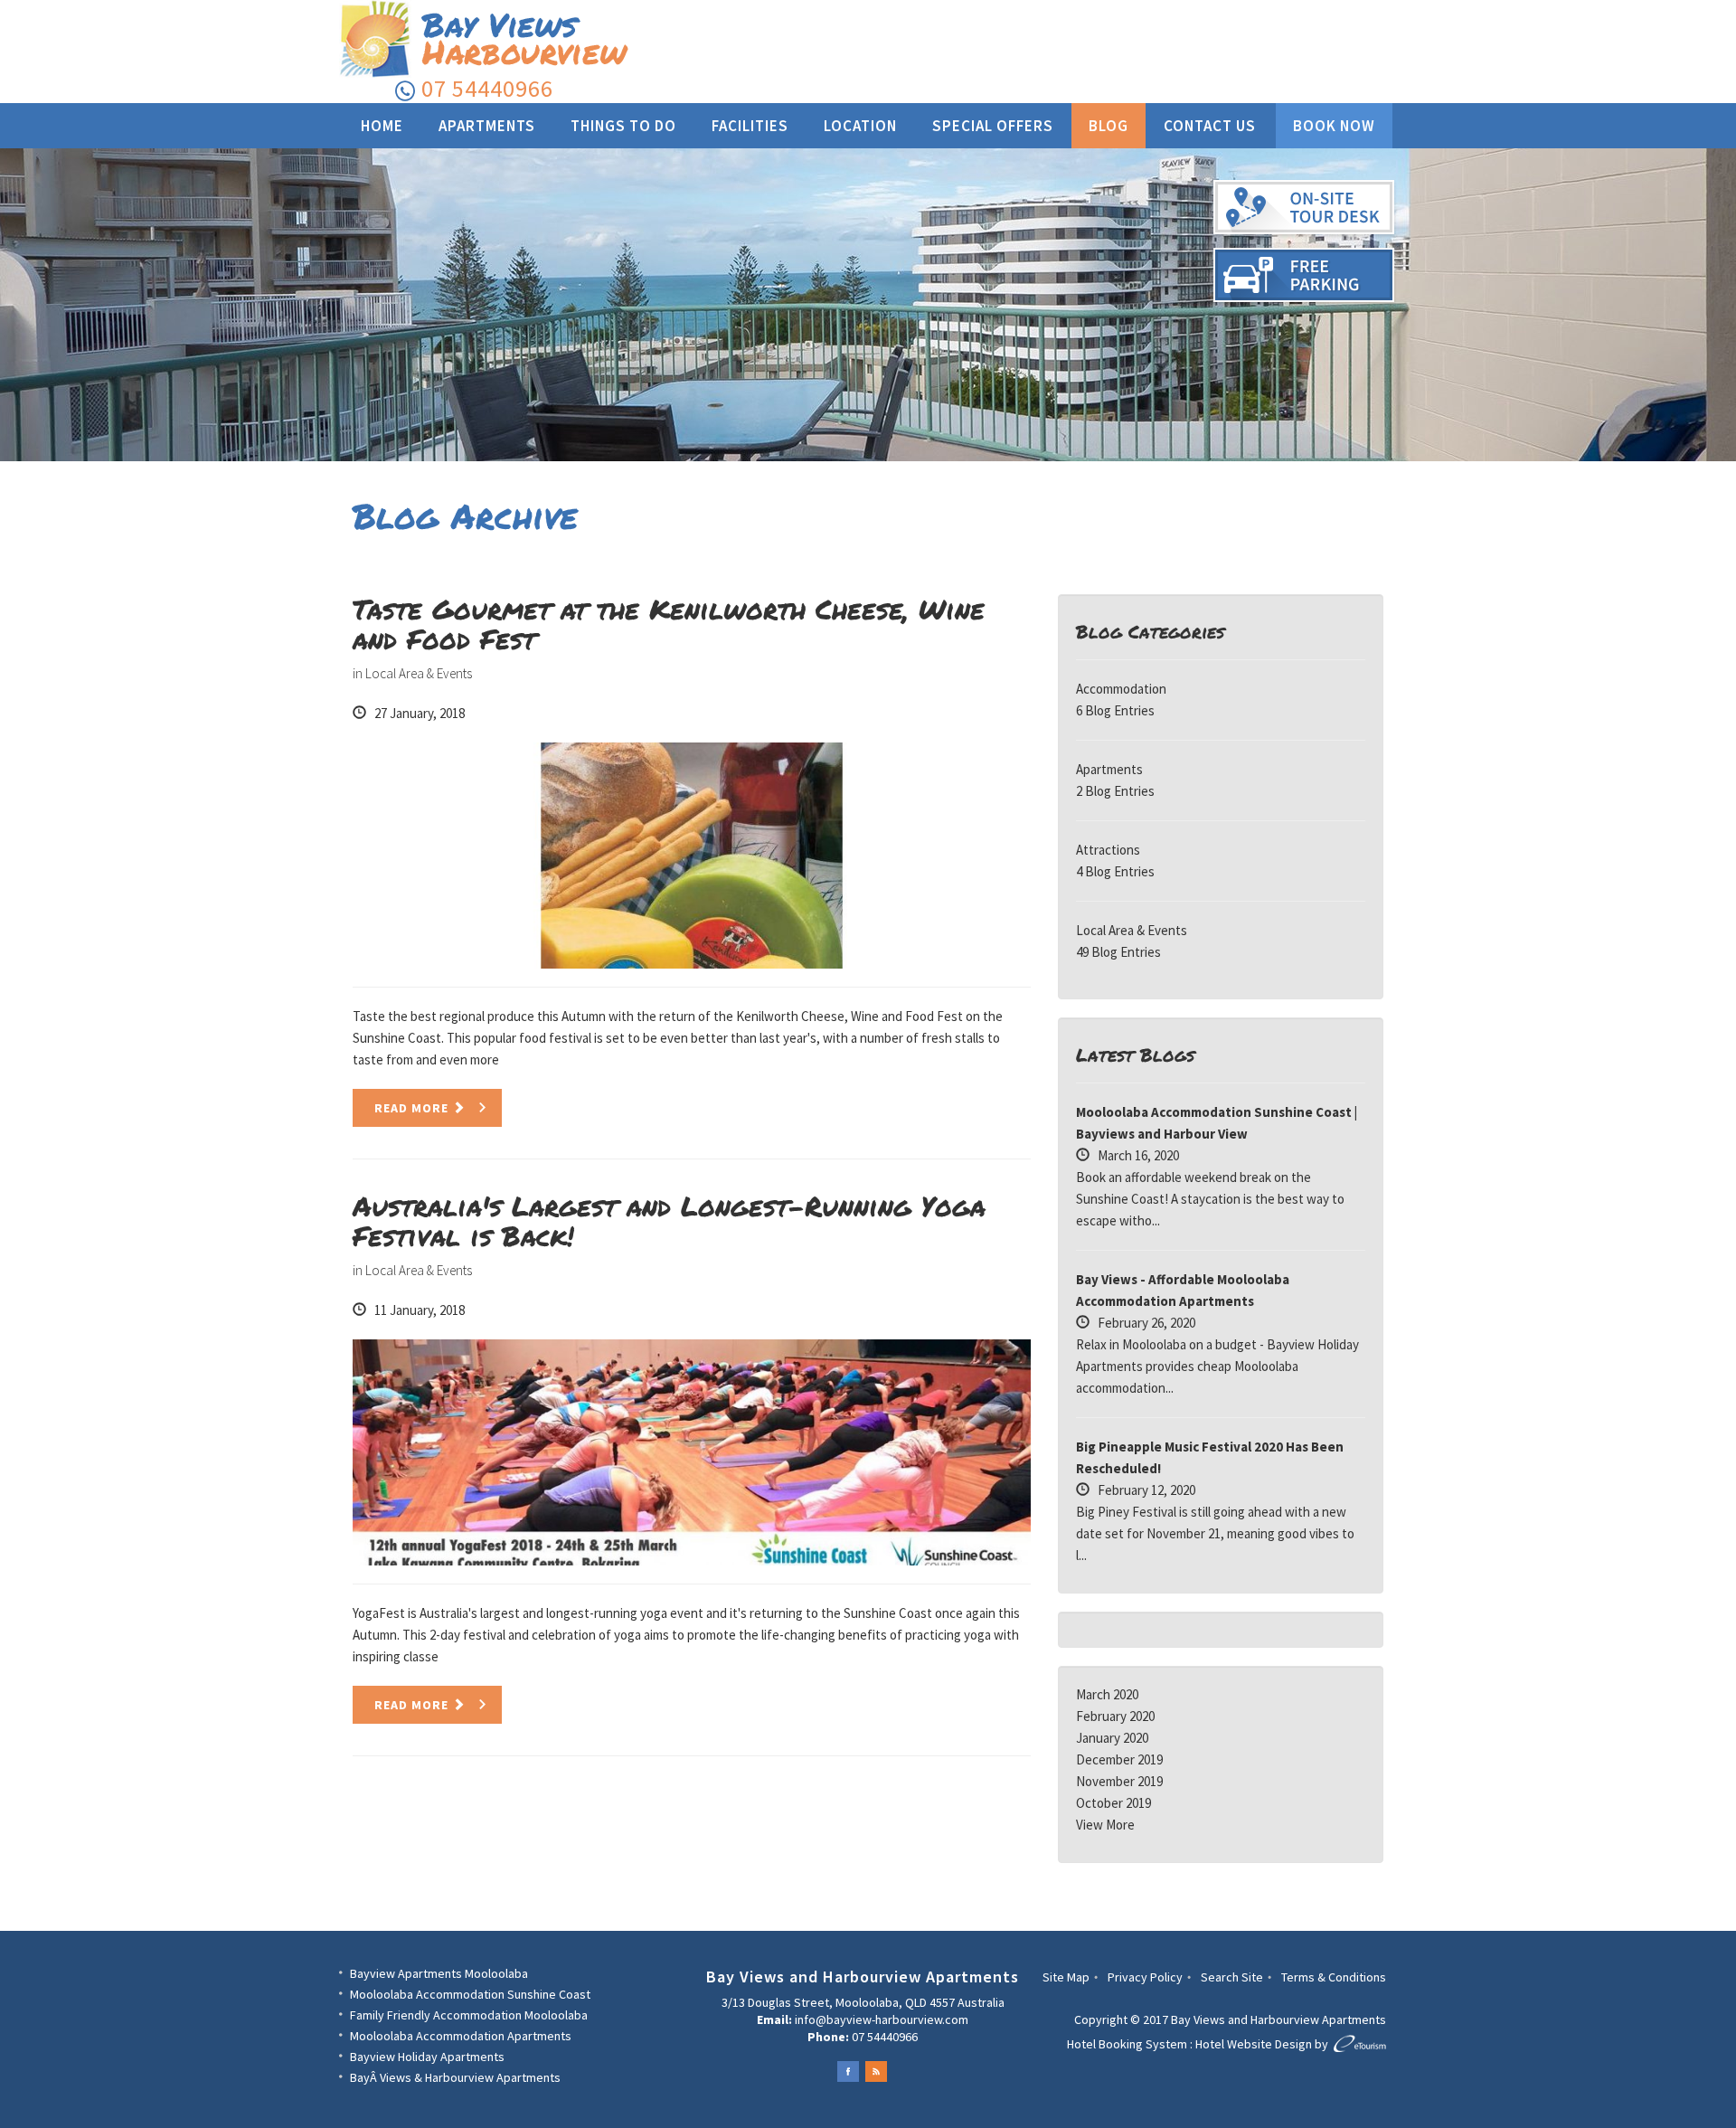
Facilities (750, 126)
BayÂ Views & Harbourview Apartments (455, 2077)
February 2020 (1115, 1716)
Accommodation (1121, 689)
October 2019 (1113, 1803)
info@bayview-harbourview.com (882, 2019)
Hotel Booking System (1127, 2044)
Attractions (1108, 850)
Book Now (1334, 126)
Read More (413, 1108)
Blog (1109, 126)
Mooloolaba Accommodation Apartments (461, 2036)
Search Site (1232, 1977)
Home (382, 126)
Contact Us (1210, 126)
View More (1105, 1825)
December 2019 (1119, 1759)
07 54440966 (487, 88)
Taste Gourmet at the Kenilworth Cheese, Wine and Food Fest (669, 624)
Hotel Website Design (1254, 2044)
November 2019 (1119, 1781)
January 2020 (1112, 1738)
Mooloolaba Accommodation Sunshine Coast (470, 1994)
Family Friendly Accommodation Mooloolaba (469, 2015)
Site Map (1066, 1977)
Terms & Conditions (1334, 1977)
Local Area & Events (419, 673)
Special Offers (993, 126)
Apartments (487, 126)
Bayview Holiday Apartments (427, 2057)
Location (860, 126)
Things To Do (623, 126)
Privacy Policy (1145, 1977)
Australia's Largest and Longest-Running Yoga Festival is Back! (669, 1221)
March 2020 (1107, 1694)
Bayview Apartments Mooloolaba (439, 1973)
